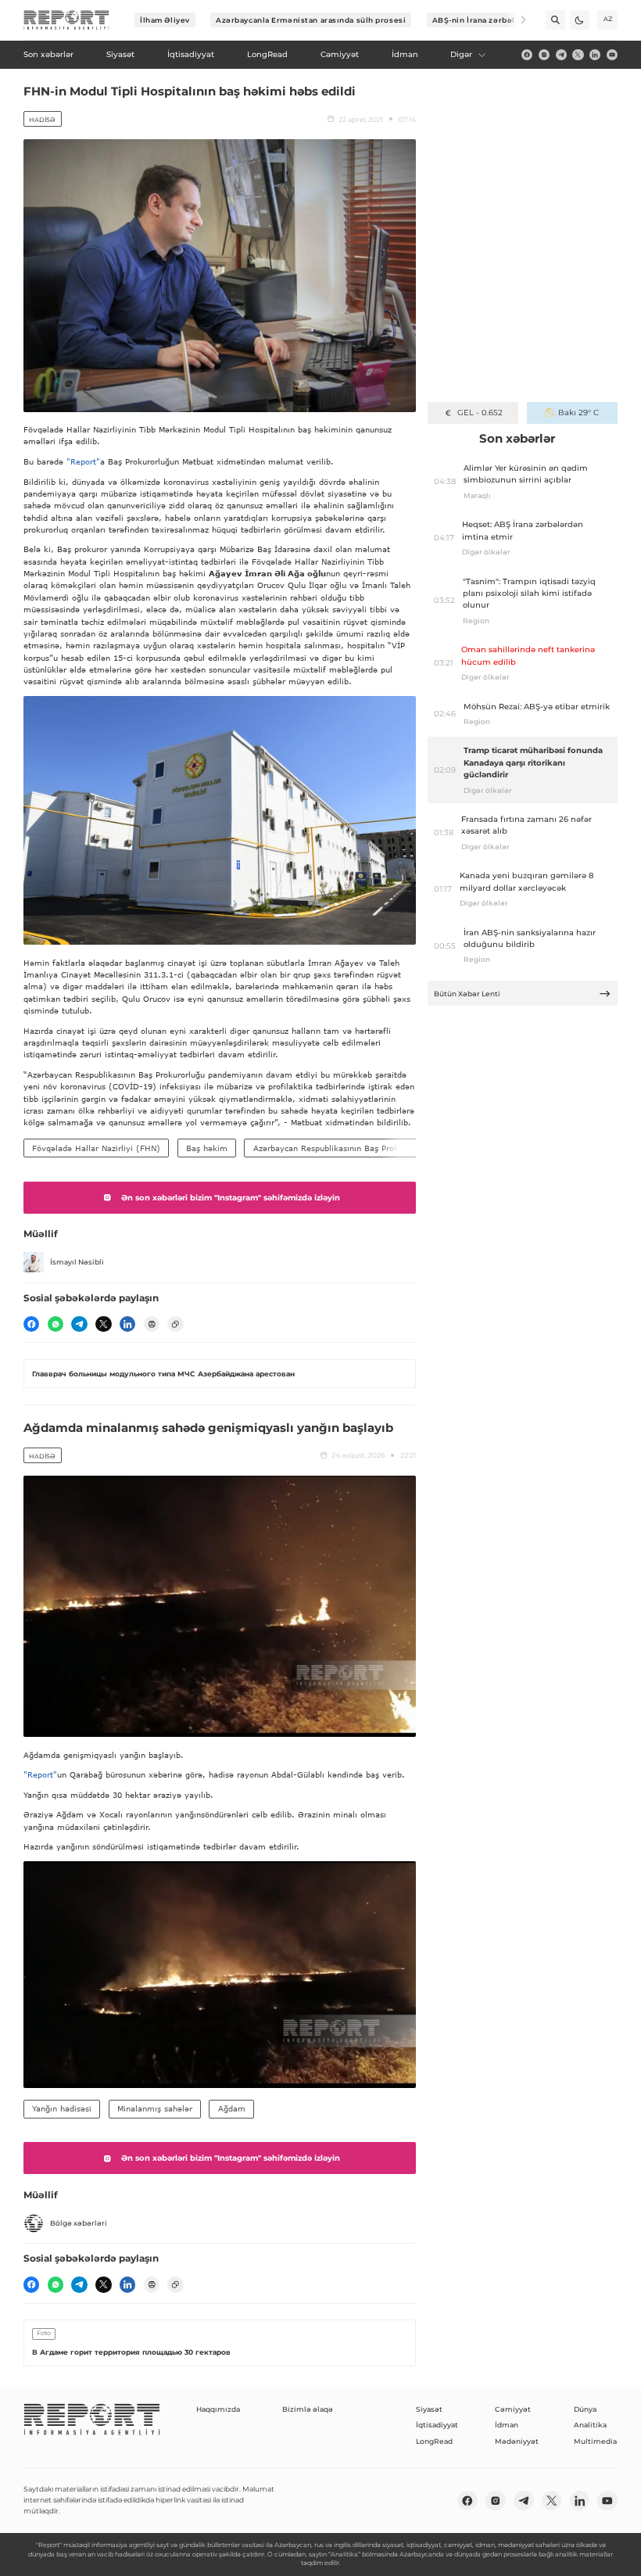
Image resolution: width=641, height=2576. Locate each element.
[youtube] (612, 55)
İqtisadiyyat (437, 2425)
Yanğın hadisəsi (62, 2108)
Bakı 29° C (578, 413)
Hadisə (42, 120)
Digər (461, 54)
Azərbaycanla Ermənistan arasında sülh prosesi (311, 20)
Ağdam (232, 2108)
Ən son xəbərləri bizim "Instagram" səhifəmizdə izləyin (231, 1198)
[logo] (66, 20)
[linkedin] (595, 55)
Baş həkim (207, 1148)
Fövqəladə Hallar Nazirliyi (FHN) (96, 1148)
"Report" (83, 461)
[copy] (175, 1324)
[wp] (56, 1324)
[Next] (516, 20)
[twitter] (578, 55)
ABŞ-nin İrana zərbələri (480, 20)
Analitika (590, 2425)
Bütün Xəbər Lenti (467, 994)
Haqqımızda (218, 2409)
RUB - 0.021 (480, 413)
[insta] (544, 55)
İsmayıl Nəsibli (77, 1262)
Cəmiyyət (513, 2409)
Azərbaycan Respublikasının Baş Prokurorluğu (342, 1148)
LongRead (434, 2441)
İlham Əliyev (165, 20)
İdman (507, 2425)
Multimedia (595, 2441)
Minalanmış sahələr (155, 2108)
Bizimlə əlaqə (308, 2409)
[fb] (527, 55)
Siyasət (429, 2409)
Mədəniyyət (517, 2441)
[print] (152, 1324)
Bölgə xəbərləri (79, 2223)
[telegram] (561, 55)
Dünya (585, 2409)
